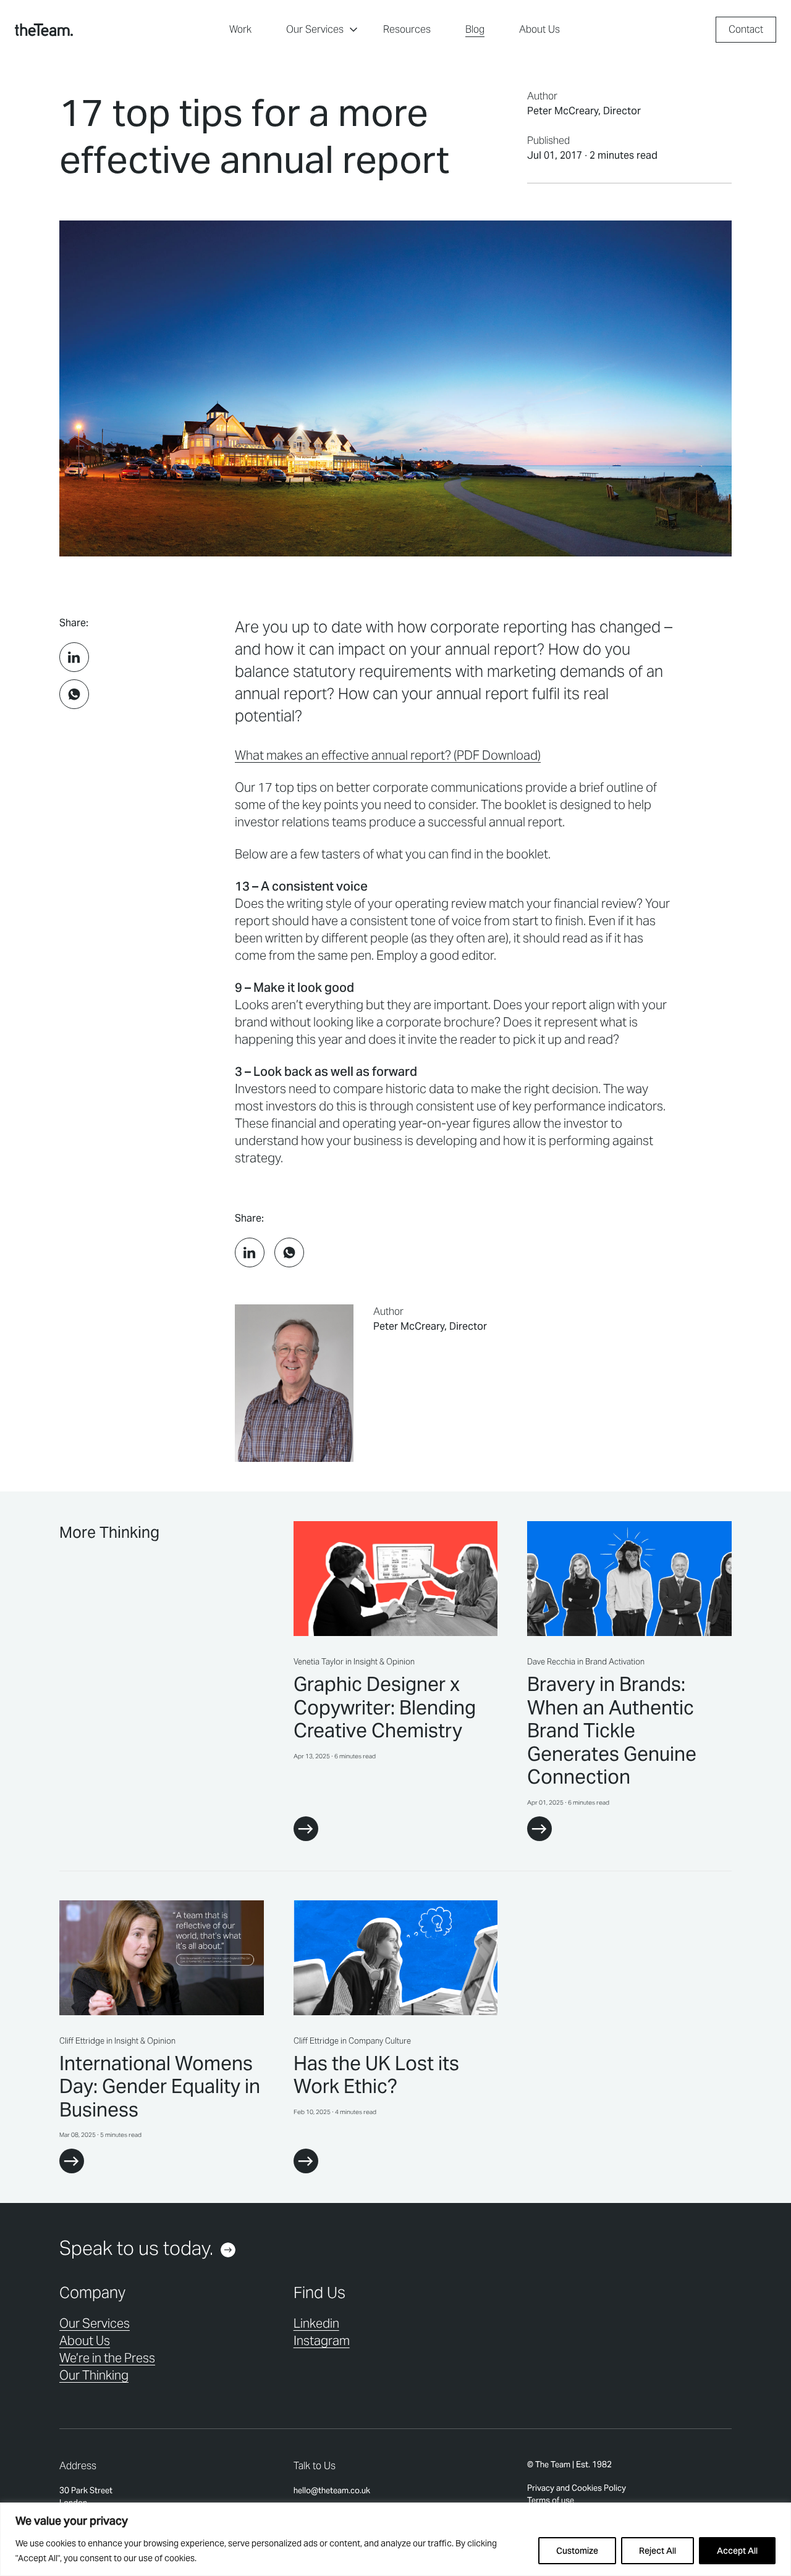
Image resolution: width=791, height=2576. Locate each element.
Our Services (315, 29)
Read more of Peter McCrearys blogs (454, 1383)
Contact (746, 29)
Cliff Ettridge (82, 2041)
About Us (539, 29)
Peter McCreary (563, 111)
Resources (407, 29)
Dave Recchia (551, 1662)
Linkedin (316, 2323)
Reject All (658, 2551)
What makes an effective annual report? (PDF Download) (388, 755)
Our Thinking (94, 2375)
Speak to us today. (136, 2248)
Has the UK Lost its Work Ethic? (376, 2075)
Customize (577, 2551)
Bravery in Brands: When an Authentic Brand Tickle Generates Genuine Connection (612, 1731)
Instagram (322, 2341)
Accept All (737, 2551)
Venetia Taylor (319, 1662)
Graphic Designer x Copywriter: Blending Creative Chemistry (385, 1707)
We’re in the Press (107, 2358)
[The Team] (44, 30)
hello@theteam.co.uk (332, 2490)
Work (240, 29)
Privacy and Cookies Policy (577, 2488)
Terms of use (551, 2500)
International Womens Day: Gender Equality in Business (160, 2087)
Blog (475, 29)
